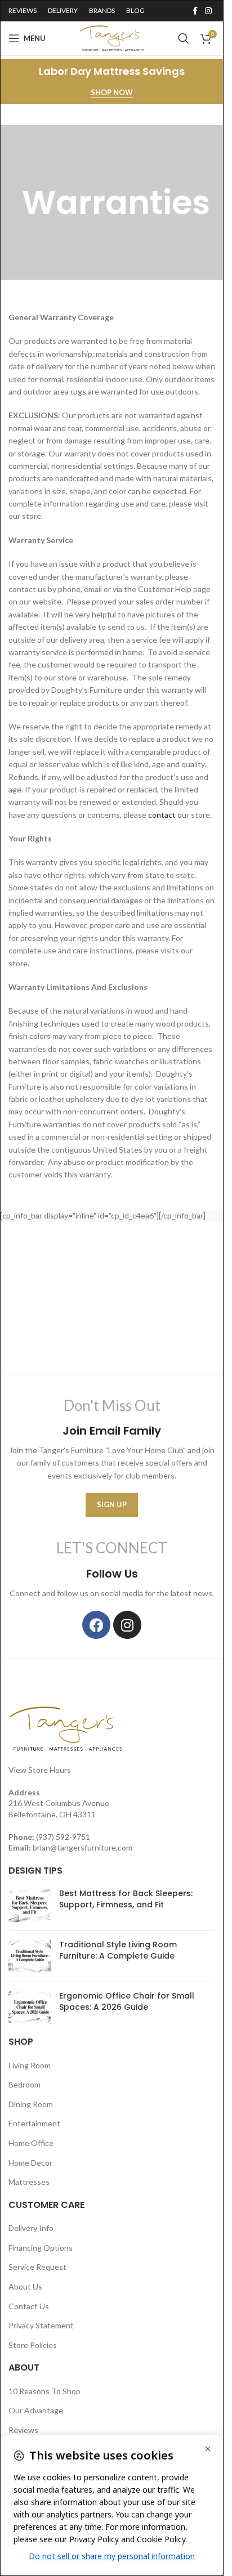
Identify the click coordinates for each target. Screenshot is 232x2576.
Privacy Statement (41, 2325)
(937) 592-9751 (63, 1837)
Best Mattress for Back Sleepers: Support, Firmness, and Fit (126, 1899)
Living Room (30, 2065)
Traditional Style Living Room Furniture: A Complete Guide (118, 1950)
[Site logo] (112, 37)
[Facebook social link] (195, 11)
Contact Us (29, 2306)
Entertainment (34, 2123)
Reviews (23, 2430)
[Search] (184, 38)
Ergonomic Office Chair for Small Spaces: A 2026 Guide (127, 2001)
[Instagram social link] (208, 11)
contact (162, 815)
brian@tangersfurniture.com (82, 1847)
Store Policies (33, 2345)
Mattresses (29, 2182)
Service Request (37, 2267)
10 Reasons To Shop (44, 2391)
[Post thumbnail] (30, 1905)
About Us (25, 2286)
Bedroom (24, 2084)
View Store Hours (40, 1770)
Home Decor (30, 2163)
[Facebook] (96, 1625)
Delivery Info (31, 2228)
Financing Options (41, 2248)
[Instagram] (127, 1625)
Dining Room (31, 2104)
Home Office (31, 2143)
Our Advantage (36, 2410)
